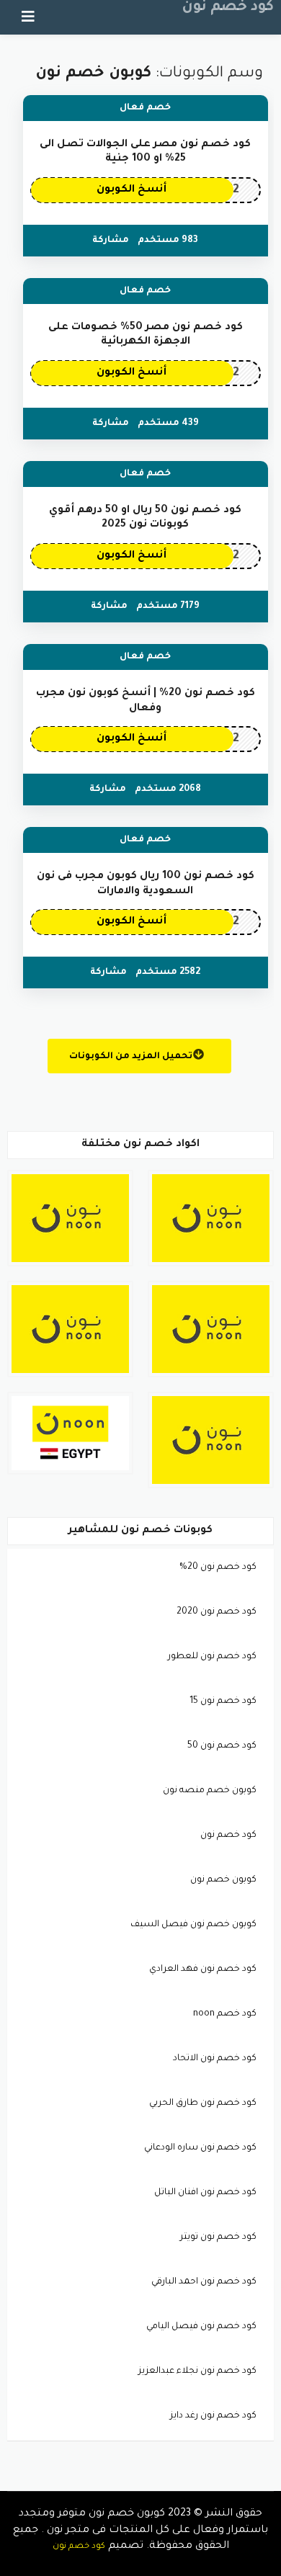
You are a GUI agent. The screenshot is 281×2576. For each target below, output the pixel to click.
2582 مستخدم (168, 972)
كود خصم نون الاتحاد (215, 2059)
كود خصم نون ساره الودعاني (200, 2148)
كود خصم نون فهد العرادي (203, 1969)
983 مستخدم (168, 241)
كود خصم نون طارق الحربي (203, 2103)
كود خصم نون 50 (222, 1746)
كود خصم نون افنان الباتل (205, 2193)
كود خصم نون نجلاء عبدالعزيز (197, 2371)
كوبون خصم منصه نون (210, 1791)
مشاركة (111, 241)
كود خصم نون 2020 (217, 1612)
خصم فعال (145, 108)
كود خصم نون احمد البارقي (204, 2282)
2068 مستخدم (168, 790)
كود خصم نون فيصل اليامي (201, 2327)
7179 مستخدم (168, 607)
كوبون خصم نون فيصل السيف (193, 1925)
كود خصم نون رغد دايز (213, 2416)
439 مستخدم (168, 424)
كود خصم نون (228, 8)
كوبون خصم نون (223, 1880)
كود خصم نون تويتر (218, 2237)
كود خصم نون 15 (223, 1701)
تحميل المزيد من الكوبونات (132, 1057)
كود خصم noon (225, 2014)
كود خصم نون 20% (218, 1567)
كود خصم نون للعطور (212, 1657)
